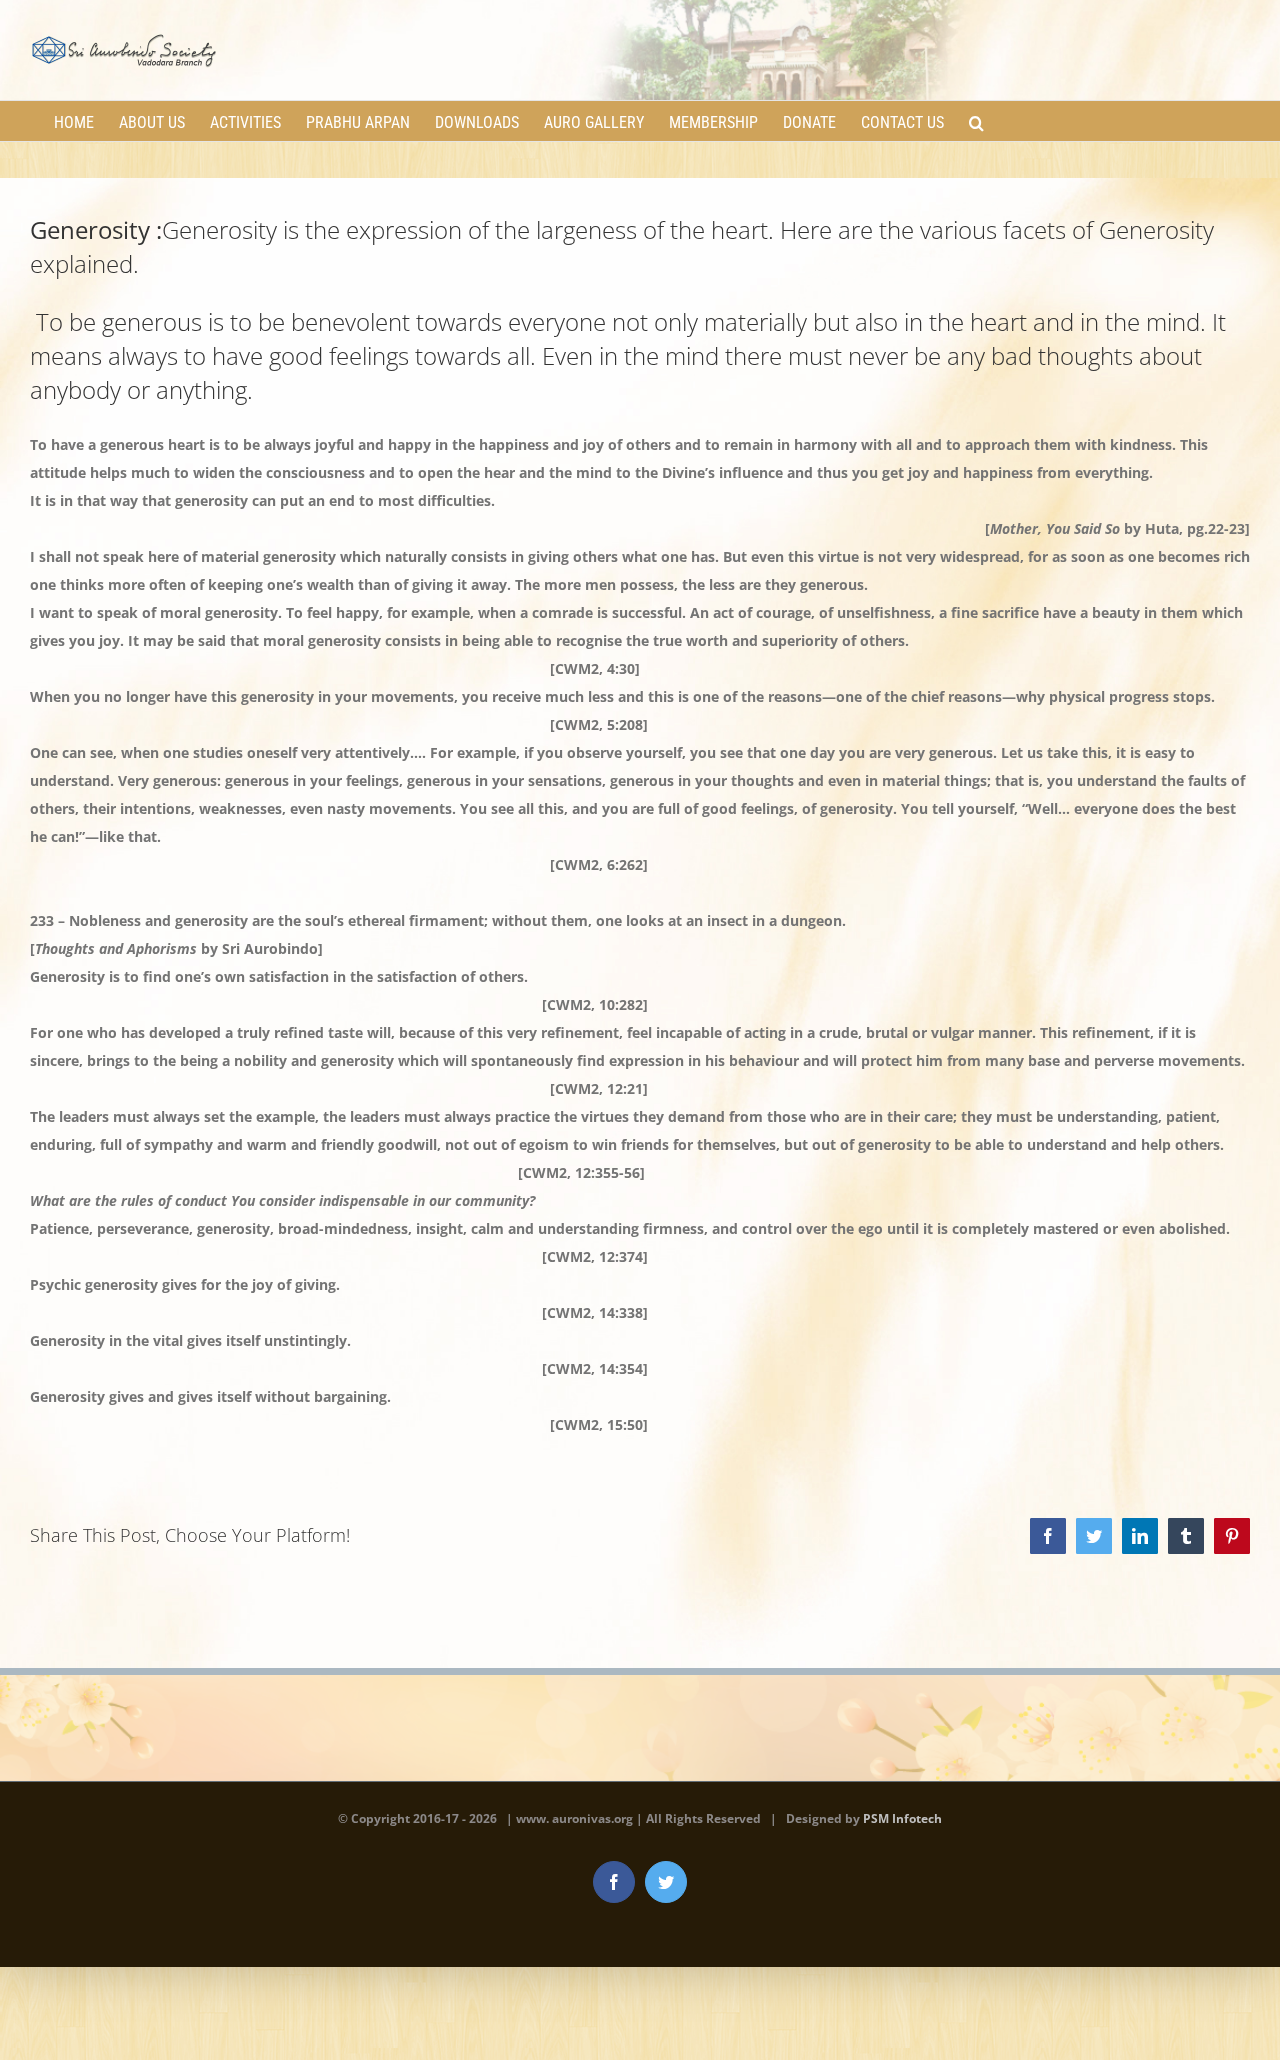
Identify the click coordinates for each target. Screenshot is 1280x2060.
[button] (976, 121)
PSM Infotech (902, 1818)
